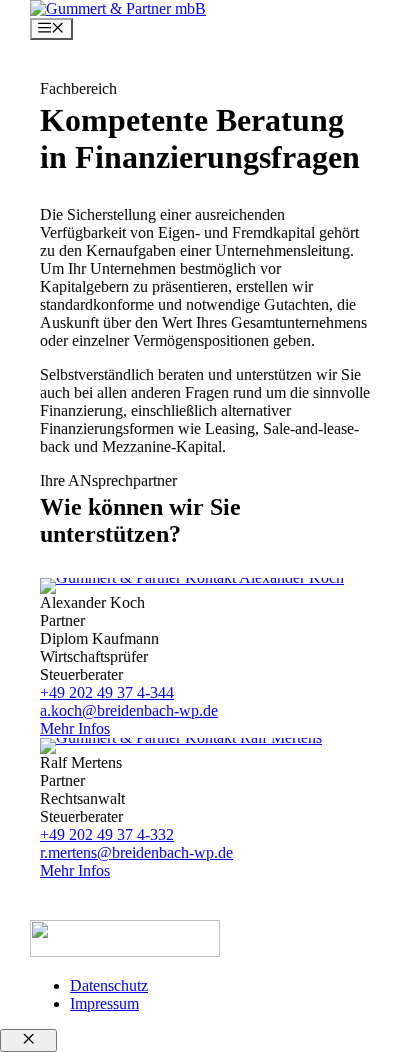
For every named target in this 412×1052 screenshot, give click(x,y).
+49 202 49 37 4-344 (107, 692)
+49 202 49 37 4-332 (107, 834)
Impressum (104, 1003)
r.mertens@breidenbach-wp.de (136, 852)
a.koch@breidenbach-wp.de (129, 710)
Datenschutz (109, 985)
